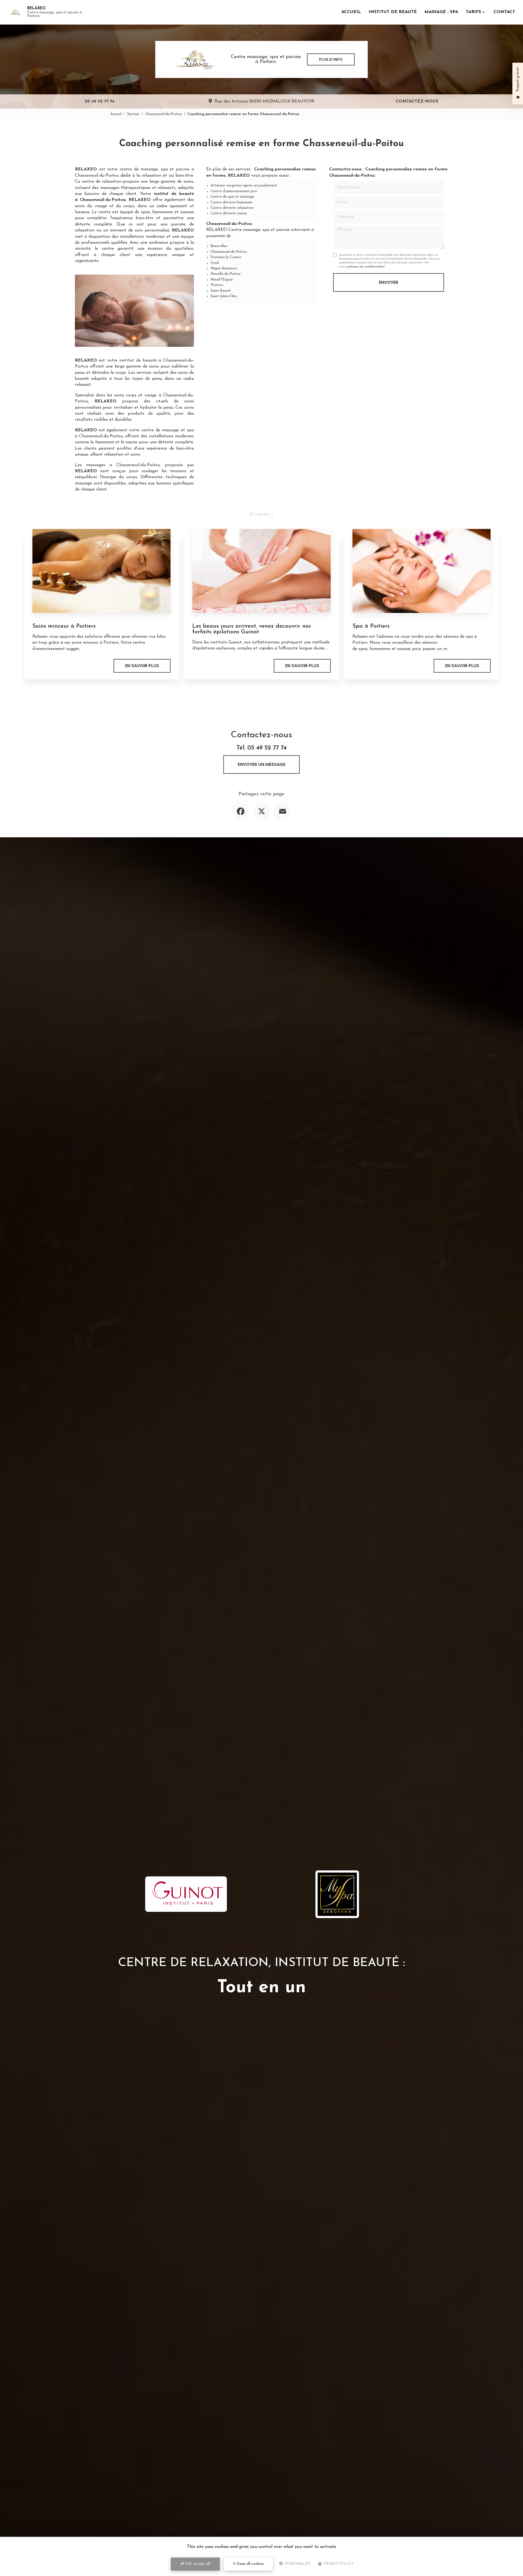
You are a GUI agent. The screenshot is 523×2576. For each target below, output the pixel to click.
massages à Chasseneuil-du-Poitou (123, 465)
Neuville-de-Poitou (226, 274)
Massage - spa (441, 12)
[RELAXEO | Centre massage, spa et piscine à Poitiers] (15, 12)
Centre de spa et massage (232, 197)
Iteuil (215, 263)
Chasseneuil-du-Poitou (163, 114)
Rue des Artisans (264, 101)
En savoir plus (142, 666)
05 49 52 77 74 (99, 101)
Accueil (351, 12)
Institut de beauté (393, 12)
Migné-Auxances (224, 268)
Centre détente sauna (229, 213)
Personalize (297, 2564)
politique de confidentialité (365, 267)
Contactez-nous (417, 101)
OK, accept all (197, 2564)
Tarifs (473, 12)
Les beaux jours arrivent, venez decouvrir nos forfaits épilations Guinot (252, 629)
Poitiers (217, 285)
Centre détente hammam (231, 202)
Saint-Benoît (221, 291)
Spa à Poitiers (371, 626)
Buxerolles (219, 246)
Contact (504, 12)
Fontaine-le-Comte (226, 257)
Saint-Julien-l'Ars (224, 296)
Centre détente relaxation (232, 208)
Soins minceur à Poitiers (64, 626)
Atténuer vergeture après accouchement (244, 186)
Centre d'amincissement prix (234, 191)
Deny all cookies (250, 2564)
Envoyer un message (262, 764)
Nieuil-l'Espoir (222, 280)
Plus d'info (331, 59)
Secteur (133, 114)
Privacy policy (338, 2564)
